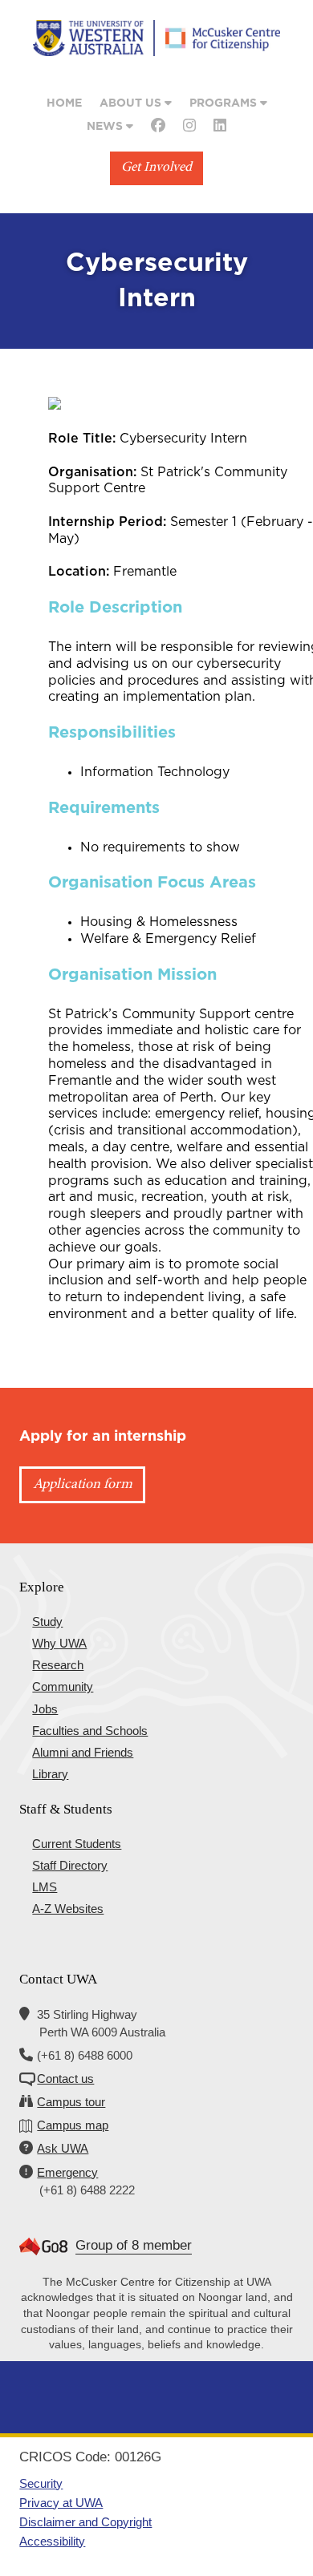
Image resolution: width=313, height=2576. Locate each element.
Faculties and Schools (90, 1731)
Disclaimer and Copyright (85, 2522)
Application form (83, 1485)
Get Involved (156, 168)
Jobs (45, 1709)
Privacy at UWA (61, 2503)
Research (58, 1665)
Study (47, 1622)
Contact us (65, 2079)
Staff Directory (70, 1865)
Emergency (67, 2172)
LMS (45, 1887)
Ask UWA (63, 2148)
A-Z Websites (68, 1909)
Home (64, 103)
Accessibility (52, 2541)
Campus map (73, 2125)
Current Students (77, 1844)
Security (41, 2483)
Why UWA (59, 1643)
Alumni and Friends (83, 1752)
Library (50, 1774)
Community (63, 1686)
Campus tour (71, 2102)
